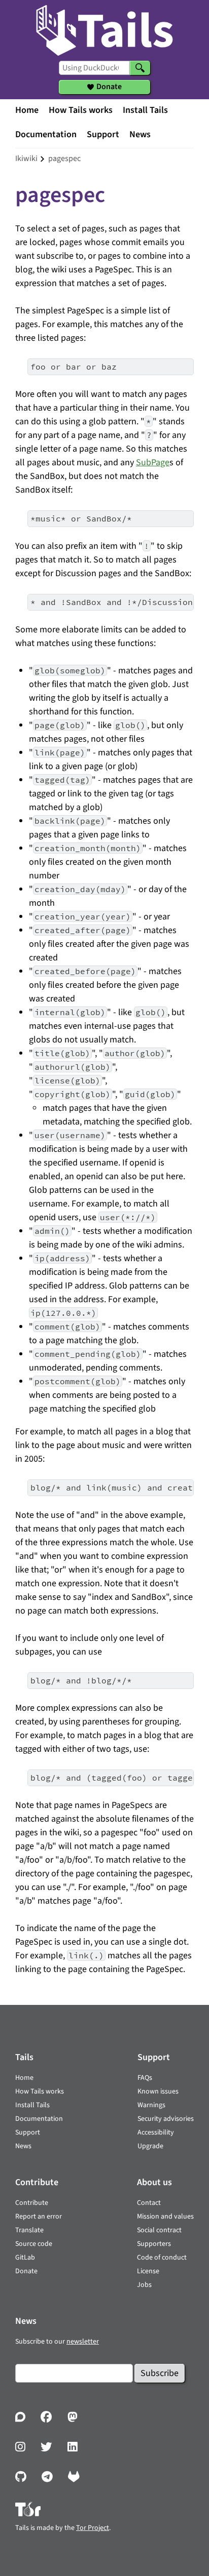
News (140, 134)
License (148, 2271)
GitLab (25, 2258)
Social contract (159, 2230)
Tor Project (93, 2528)
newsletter (83, 2342)
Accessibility (156, 2132)
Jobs (144, 2285)
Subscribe (160, 2373)
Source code (34, 2244)
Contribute (32, 2203)
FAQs (145, 2078)
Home (27, 110)
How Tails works (81, 110)
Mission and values (165, 2217)
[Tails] (104, 28)
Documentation (46, 134)
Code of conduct (162, 2258)
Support (103, 134)
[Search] (140, 68)
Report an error (39, 2217)
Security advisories (166, 2119)
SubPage (153, 462)
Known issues (158, 2091)
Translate (29, 2230)
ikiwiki (26, 158)
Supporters (154, 2244)
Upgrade (150, 2146)
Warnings (151, 2105)
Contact (149, 2203)
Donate (26, 2271)
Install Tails (145, 110)
